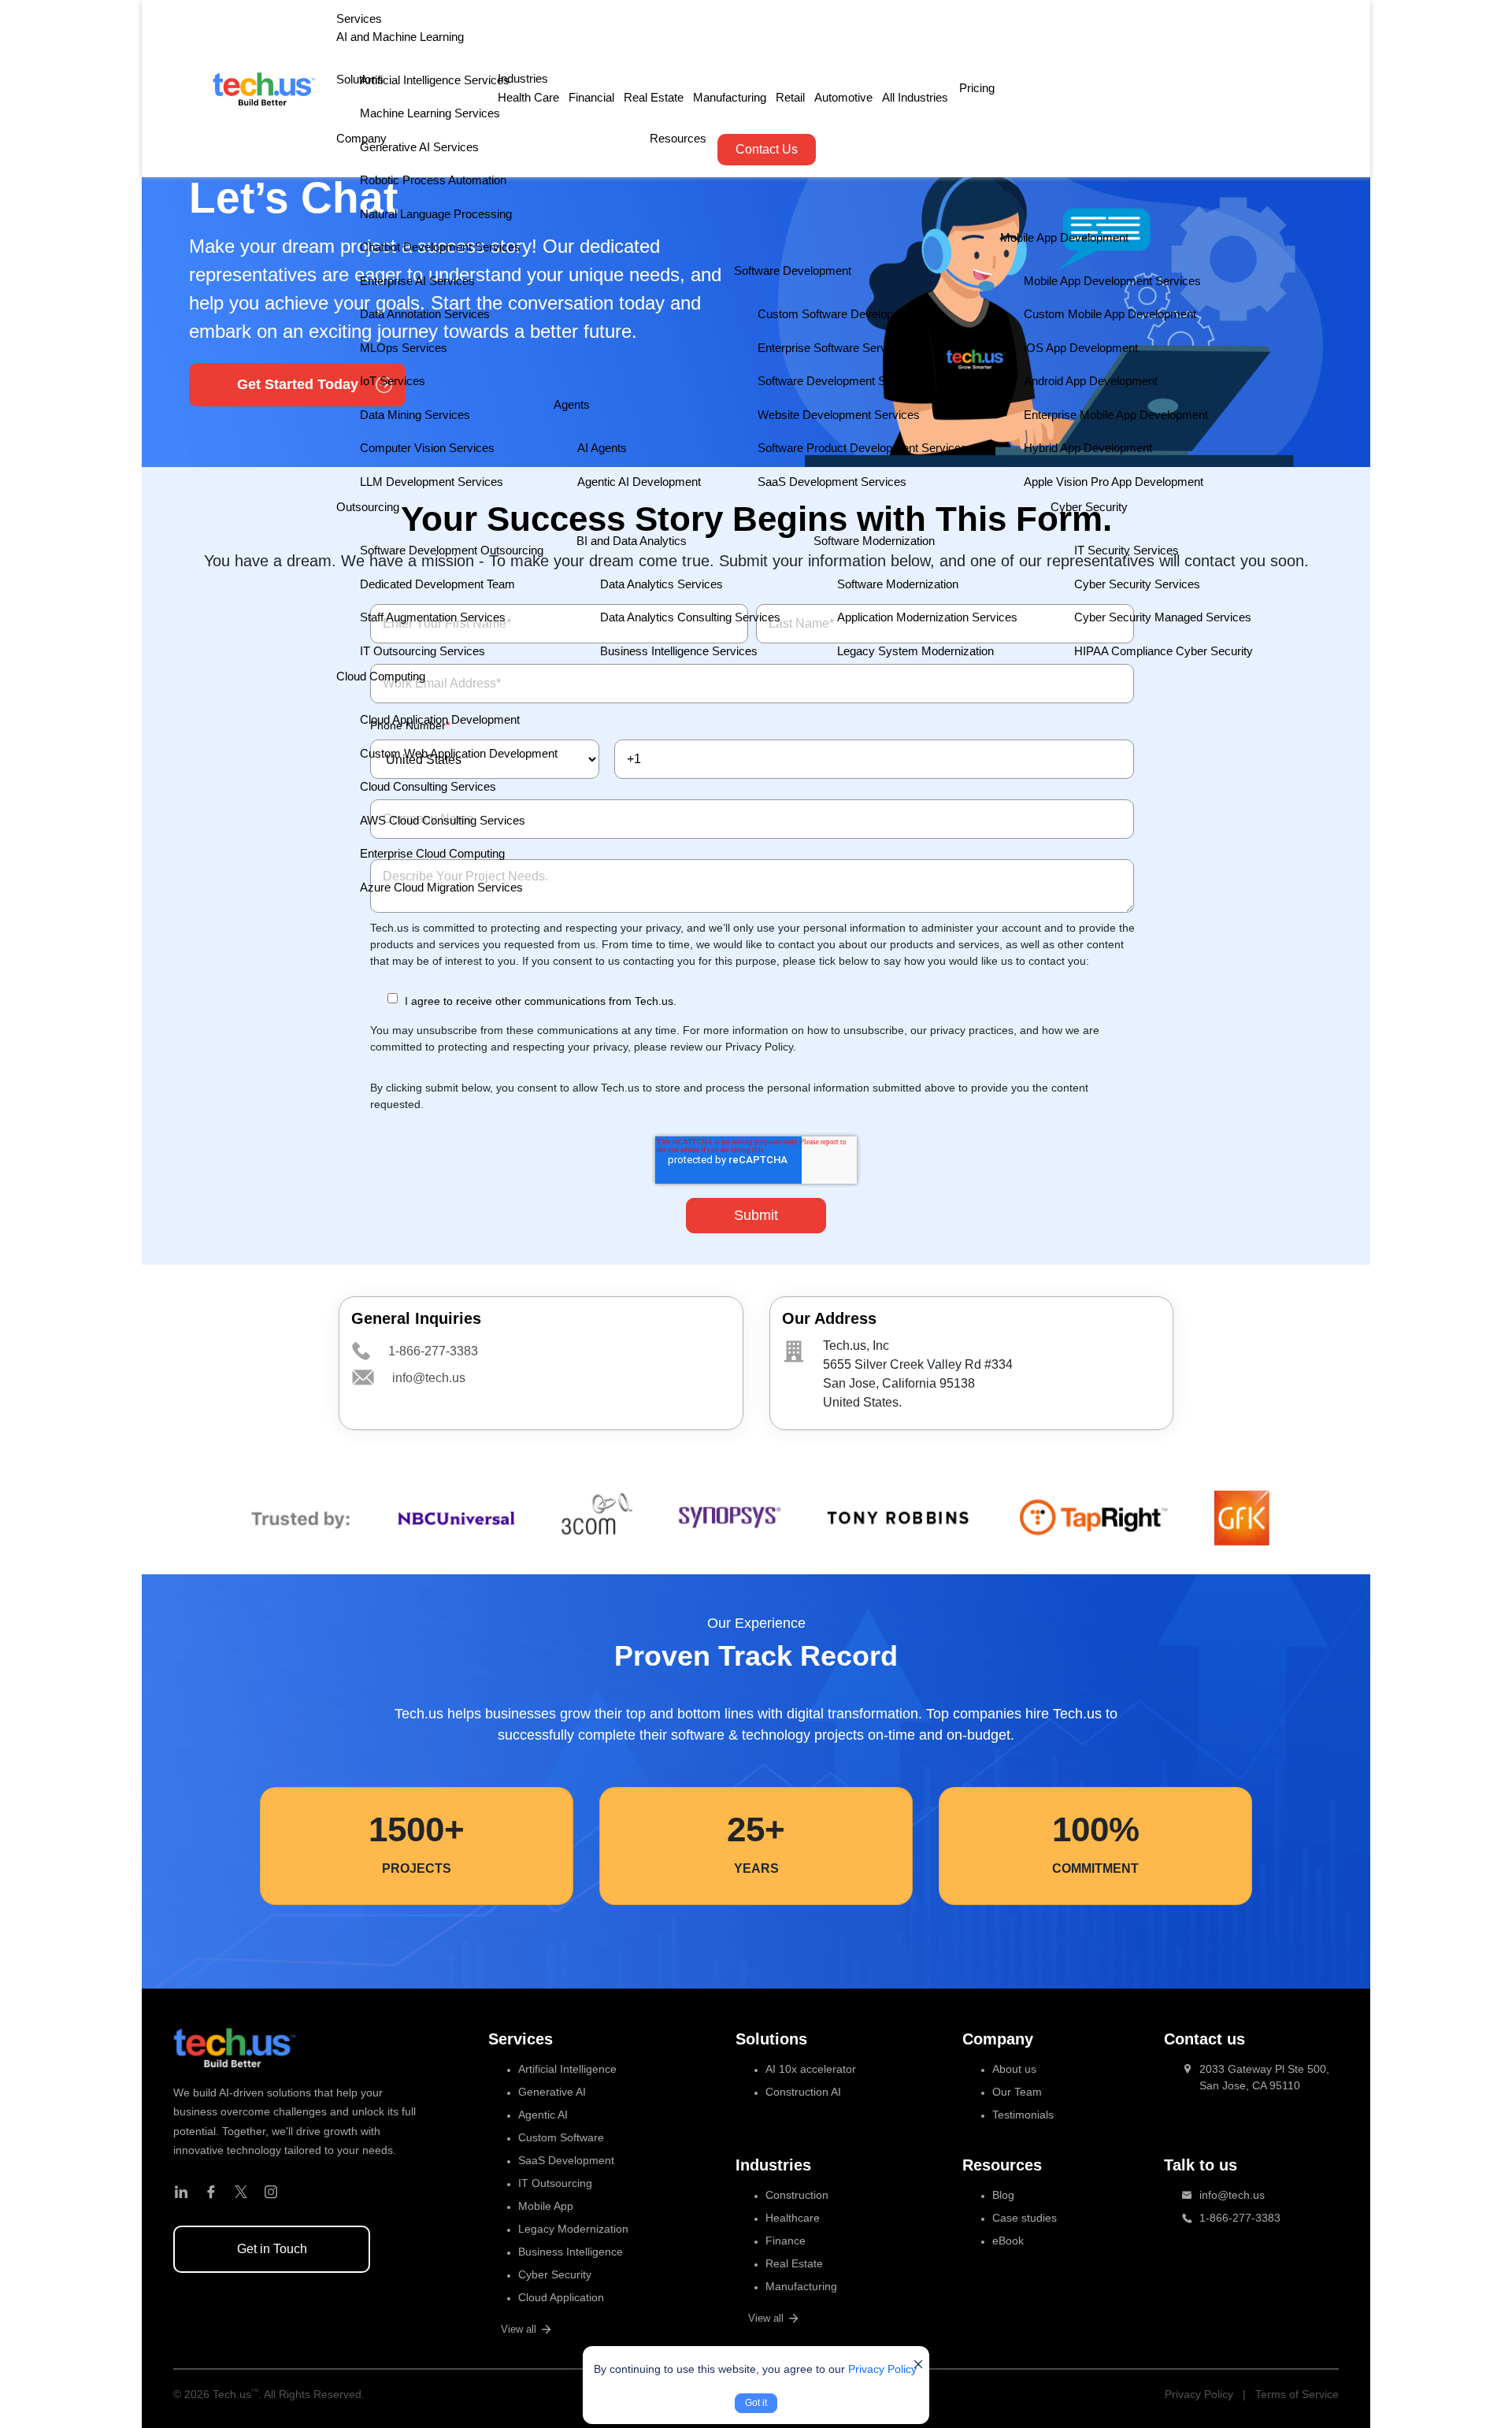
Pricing (977, 88)
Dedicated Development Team (437, 584)
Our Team (1017, 2092)
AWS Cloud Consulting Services (443, 820)
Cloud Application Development (440, 719)
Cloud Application (561, 2297)
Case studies (1025, 2218)
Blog (1003, 2195)
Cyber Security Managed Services (1163, 617)
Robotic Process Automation (433, 180)
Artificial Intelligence (567, 2069)
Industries (523, 78)
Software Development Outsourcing (452, 550)
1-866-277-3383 (433, 1351)
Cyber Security (555, 2274)
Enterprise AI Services (417, 281)
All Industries (915, 97)
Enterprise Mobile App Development (1116, 415)
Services (359, 19)
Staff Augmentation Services (433, 617)
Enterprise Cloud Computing (432, 853)
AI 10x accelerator (811, 2069)
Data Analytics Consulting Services (690, 617)
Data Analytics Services (661, 584)
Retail (790, 97)
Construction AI (803, 2092)
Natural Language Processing (436, 214)
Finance (786, 2241)
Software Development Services (841, 381)
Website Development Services (839, 415)
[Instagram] (271, 2193)
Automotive (843, 97)
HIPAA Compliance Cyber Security (1164, 651)
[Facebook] (211, 2193)
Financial (591, 97)
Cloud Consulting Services (428, 786)
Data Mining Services (415, 415)
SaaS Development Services (832, 482)
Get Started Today (298, 384)
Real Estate (654, 97)
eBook (1008, 2241)
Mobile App (546, 2206)
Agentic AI (543, 2115)
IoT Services (393, 381)
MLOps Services (404, 348)
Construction (797, 2195)
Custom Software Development (838, 314)
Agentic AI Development (639, 482)
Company (361, 138)
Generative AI (552, 2092)
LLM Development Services (432, 482)
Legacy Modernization (573, 2229)
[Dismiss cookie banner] (918, 2364)
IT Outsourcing (555, 2183)
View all (519, 2329)
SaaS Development (566, 2160)
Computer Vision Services (427, 448)
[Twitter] (241, 2193)
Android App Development (1091, 381)
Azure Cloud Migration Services (441, 887)
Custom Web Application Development (459, 753)
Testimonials (1023, 2115)
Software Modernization (898, 584)
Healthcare (793, 2218)
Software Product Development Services (862, 448)
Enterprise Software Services (833, 348)
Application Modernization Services (927, 617)
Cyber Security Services (1137, 584)
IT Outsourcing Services (422, 651)
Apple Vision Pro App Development (1114, 482)
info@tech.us (429, 1378)
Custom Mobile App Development (1110, 314)
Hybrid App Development (1088, 448)
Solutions (360, 79)
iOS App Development (1081, 348)
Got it (756, 2403)
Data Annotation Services (425, 314)
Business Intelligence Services (679, 651)
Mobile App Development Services (1112, 281)
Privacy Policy (882, 2369)
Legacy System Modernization (915, 651)
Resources (678, 138)
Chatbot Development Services (440, 247)
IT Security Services (1127, 550)
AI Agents (602, 448)
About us (1014, 2069)
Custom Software (561, 2137)
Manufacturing (730, 97)
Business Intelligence (571, 2252)
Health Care (528, 97)
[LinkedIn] (181, 2193)
